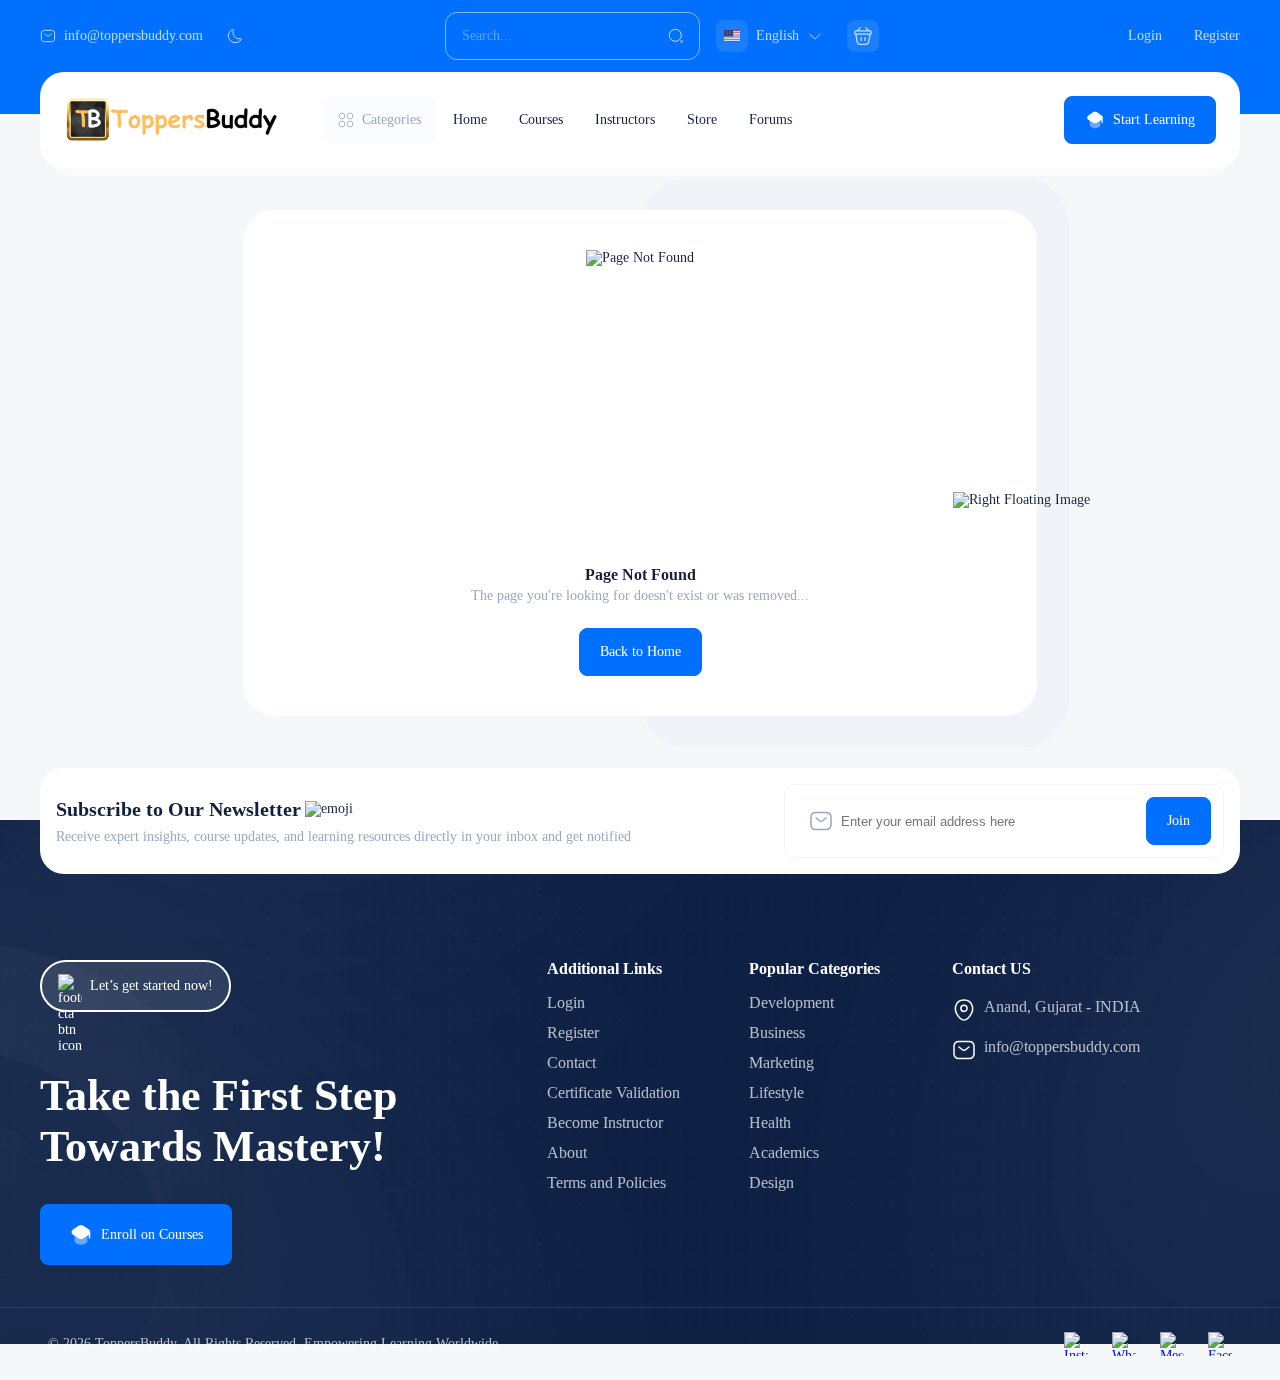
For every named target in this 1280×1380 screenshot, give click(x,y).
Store (702, 119)
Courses (541, 119)
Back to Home (640, 651)
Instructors (625, 119)
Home (470, 119)
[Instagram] (1076, 1344)
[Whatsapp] (1124, 1344)
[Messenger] (1172, 1344)
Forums (770, 119)
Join (1178, 820)
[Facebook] (1220, 1344)
